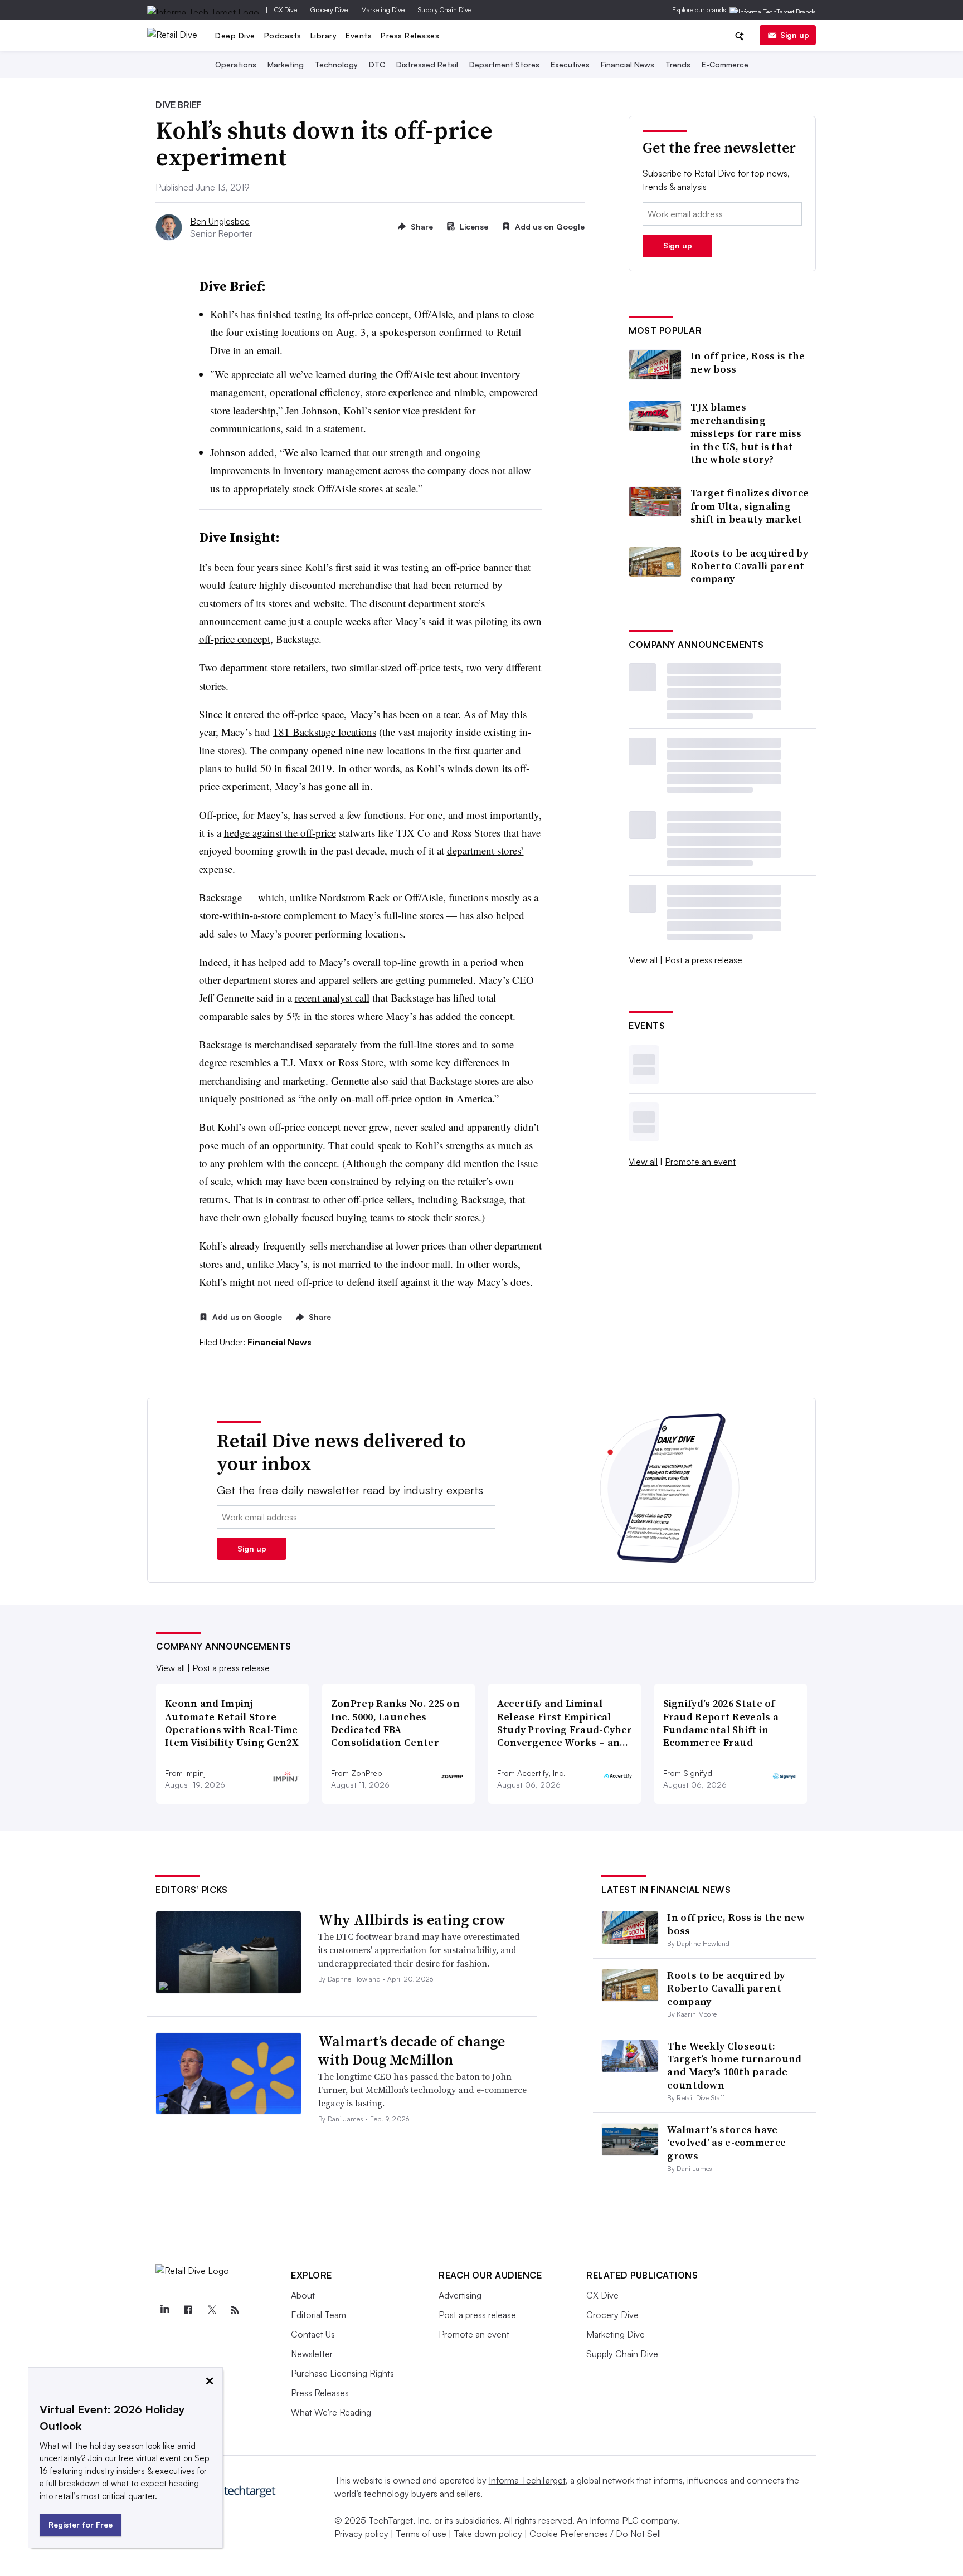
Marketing (286, 64)
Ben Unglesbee (220, 221)
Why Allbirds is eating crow (412, 1920)
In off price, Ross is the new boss (748, 362)
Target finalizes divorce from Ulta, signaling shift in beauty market (750, 506)
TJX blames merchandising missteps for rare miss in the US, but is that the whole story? (746, 433)
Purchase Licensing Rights (342, 2373)
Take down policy (488, 2534)
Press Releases (410, 35)
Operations (236, 64)
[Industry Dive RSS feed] (235, 2310)
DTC (377, 64)
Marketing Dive (383, 10)
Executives (570, 64)
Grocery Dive (329, 10)
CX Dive (286, 10)
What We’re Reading (331, 2412)
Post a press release (704, 960)
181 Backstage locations (325, 732)
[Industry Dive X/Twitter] (211, 2310)
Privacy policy (361, 2534)
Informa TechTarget (527, 2480)
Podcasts (283, 35)
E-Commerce (725, 64)
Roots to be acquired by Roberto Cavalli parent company (749, 566)
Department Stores (504, 64)
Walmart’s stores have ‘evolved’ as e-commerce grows (726, 2143)
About (303, 2295)
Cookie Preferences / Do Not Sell (595, 2534)
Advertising (460, 2295)
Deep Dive (235, 35)
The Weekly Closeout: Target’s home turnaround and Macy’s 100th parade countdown (734, 2065)
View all (643, 960)
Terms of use (421, 2534)
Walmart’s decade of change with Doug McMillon (412, 2051)
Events (359, 35)
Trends (678, 64)
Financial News (628, 64)
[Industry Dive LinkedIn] (164, 2310)
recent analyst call (332, 997)
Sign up (795, 35)
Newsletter (312, 2354)
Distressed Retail (427, 64)
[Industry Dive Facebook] (188, 2310)
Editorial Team (318, 2315)
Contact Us (313, 2334)
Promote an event (700, 1162)
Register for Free (81, 2524)
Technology (336, 64)
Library (324, 35)
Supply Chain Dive (445, 10)
